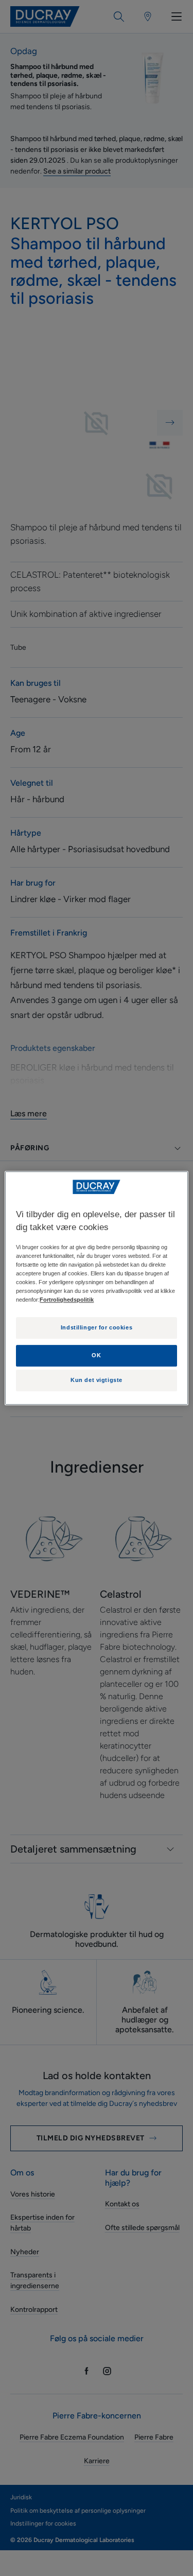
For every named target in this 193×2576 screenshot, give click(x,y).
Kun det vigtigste (97, 1380)
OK (96, 1355)
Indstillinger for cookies (97, 1328)
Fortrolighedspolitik (67, 1300)
